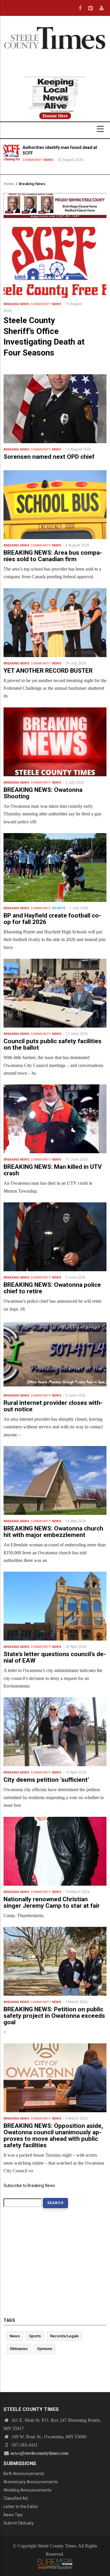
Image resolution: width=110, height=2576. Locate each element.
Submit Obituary (19, 2523)
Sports (59, 908)
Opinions (45, 2349)
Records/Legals (64, 2336)
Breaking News (16, 304)
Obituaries (19, 2349)
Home (9, 184)
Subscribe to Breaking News (29, 2186)
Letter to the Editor (21, 2507)
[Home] (55, 37)
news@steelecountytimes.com (39, 2453)
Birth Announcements (24, 2474)
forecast (55, 74)
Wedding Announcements (28, 2490)
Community (33, 160)
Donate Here (55, 116)
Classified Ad (16, 2498)
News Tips (13, 2515)
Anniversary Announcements (31, 2482)
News (49, 160)
